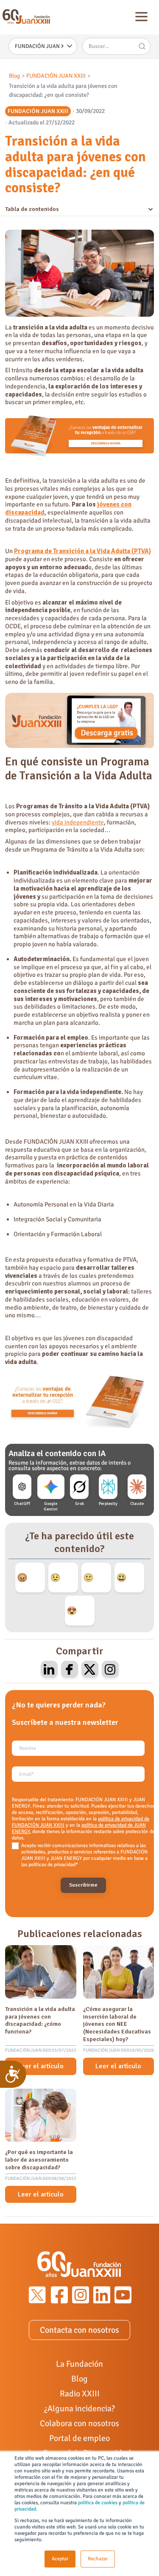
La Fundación (79, 2364)
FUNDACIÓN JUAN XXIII (56, 76)
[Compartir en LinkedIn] (49, 1669)
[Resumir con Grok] (79, 1487)
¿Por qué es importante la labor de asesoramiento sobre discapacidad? (39, 2160)
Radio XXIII (80, 2394)
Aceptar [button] (60, 2559)
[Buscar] (142, 46)
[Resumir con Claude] (137, 1487)
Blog (14, 76)
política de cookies (98, 2503)
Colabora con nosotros (79, 2423)
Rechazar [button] (98, 2559)
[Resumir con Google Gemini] (51, 1487)
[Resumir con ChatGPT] (22, 1487)
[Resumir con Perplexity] (108, 1487)
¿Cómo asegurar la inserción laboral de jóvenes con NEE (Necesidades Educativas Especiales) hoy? (117, 2024)
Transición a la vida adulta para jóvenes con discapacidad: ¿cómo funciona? (40, 2020)
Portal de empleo (79, 2438)
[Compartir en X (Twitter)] (90, 1669)
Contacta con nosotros (79, 2330)
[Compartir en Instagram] (110, 1669)
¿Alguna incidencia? (79, 2409)
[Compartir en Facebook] (70, 1669)
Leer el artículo (41, 2066)
